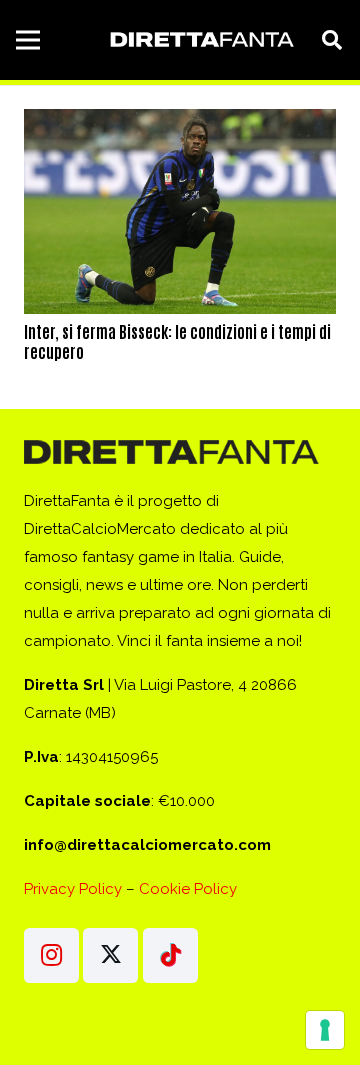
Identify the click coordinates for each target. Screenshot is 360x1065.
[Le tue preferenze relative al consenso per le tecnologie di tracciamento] (325, 1030)
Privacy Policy (73, 889)
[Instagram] (51, 955)
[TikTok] (170, 955)
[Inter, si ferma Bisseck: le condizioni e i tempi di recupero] (180, 122)
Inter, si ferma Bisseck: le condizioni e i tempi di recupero (177, 340)
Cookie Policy (188, 889)
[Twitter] (110, 955)
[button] (332, 40)
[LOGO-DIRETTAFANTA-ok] (200, 40)
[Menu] (28, 40)
